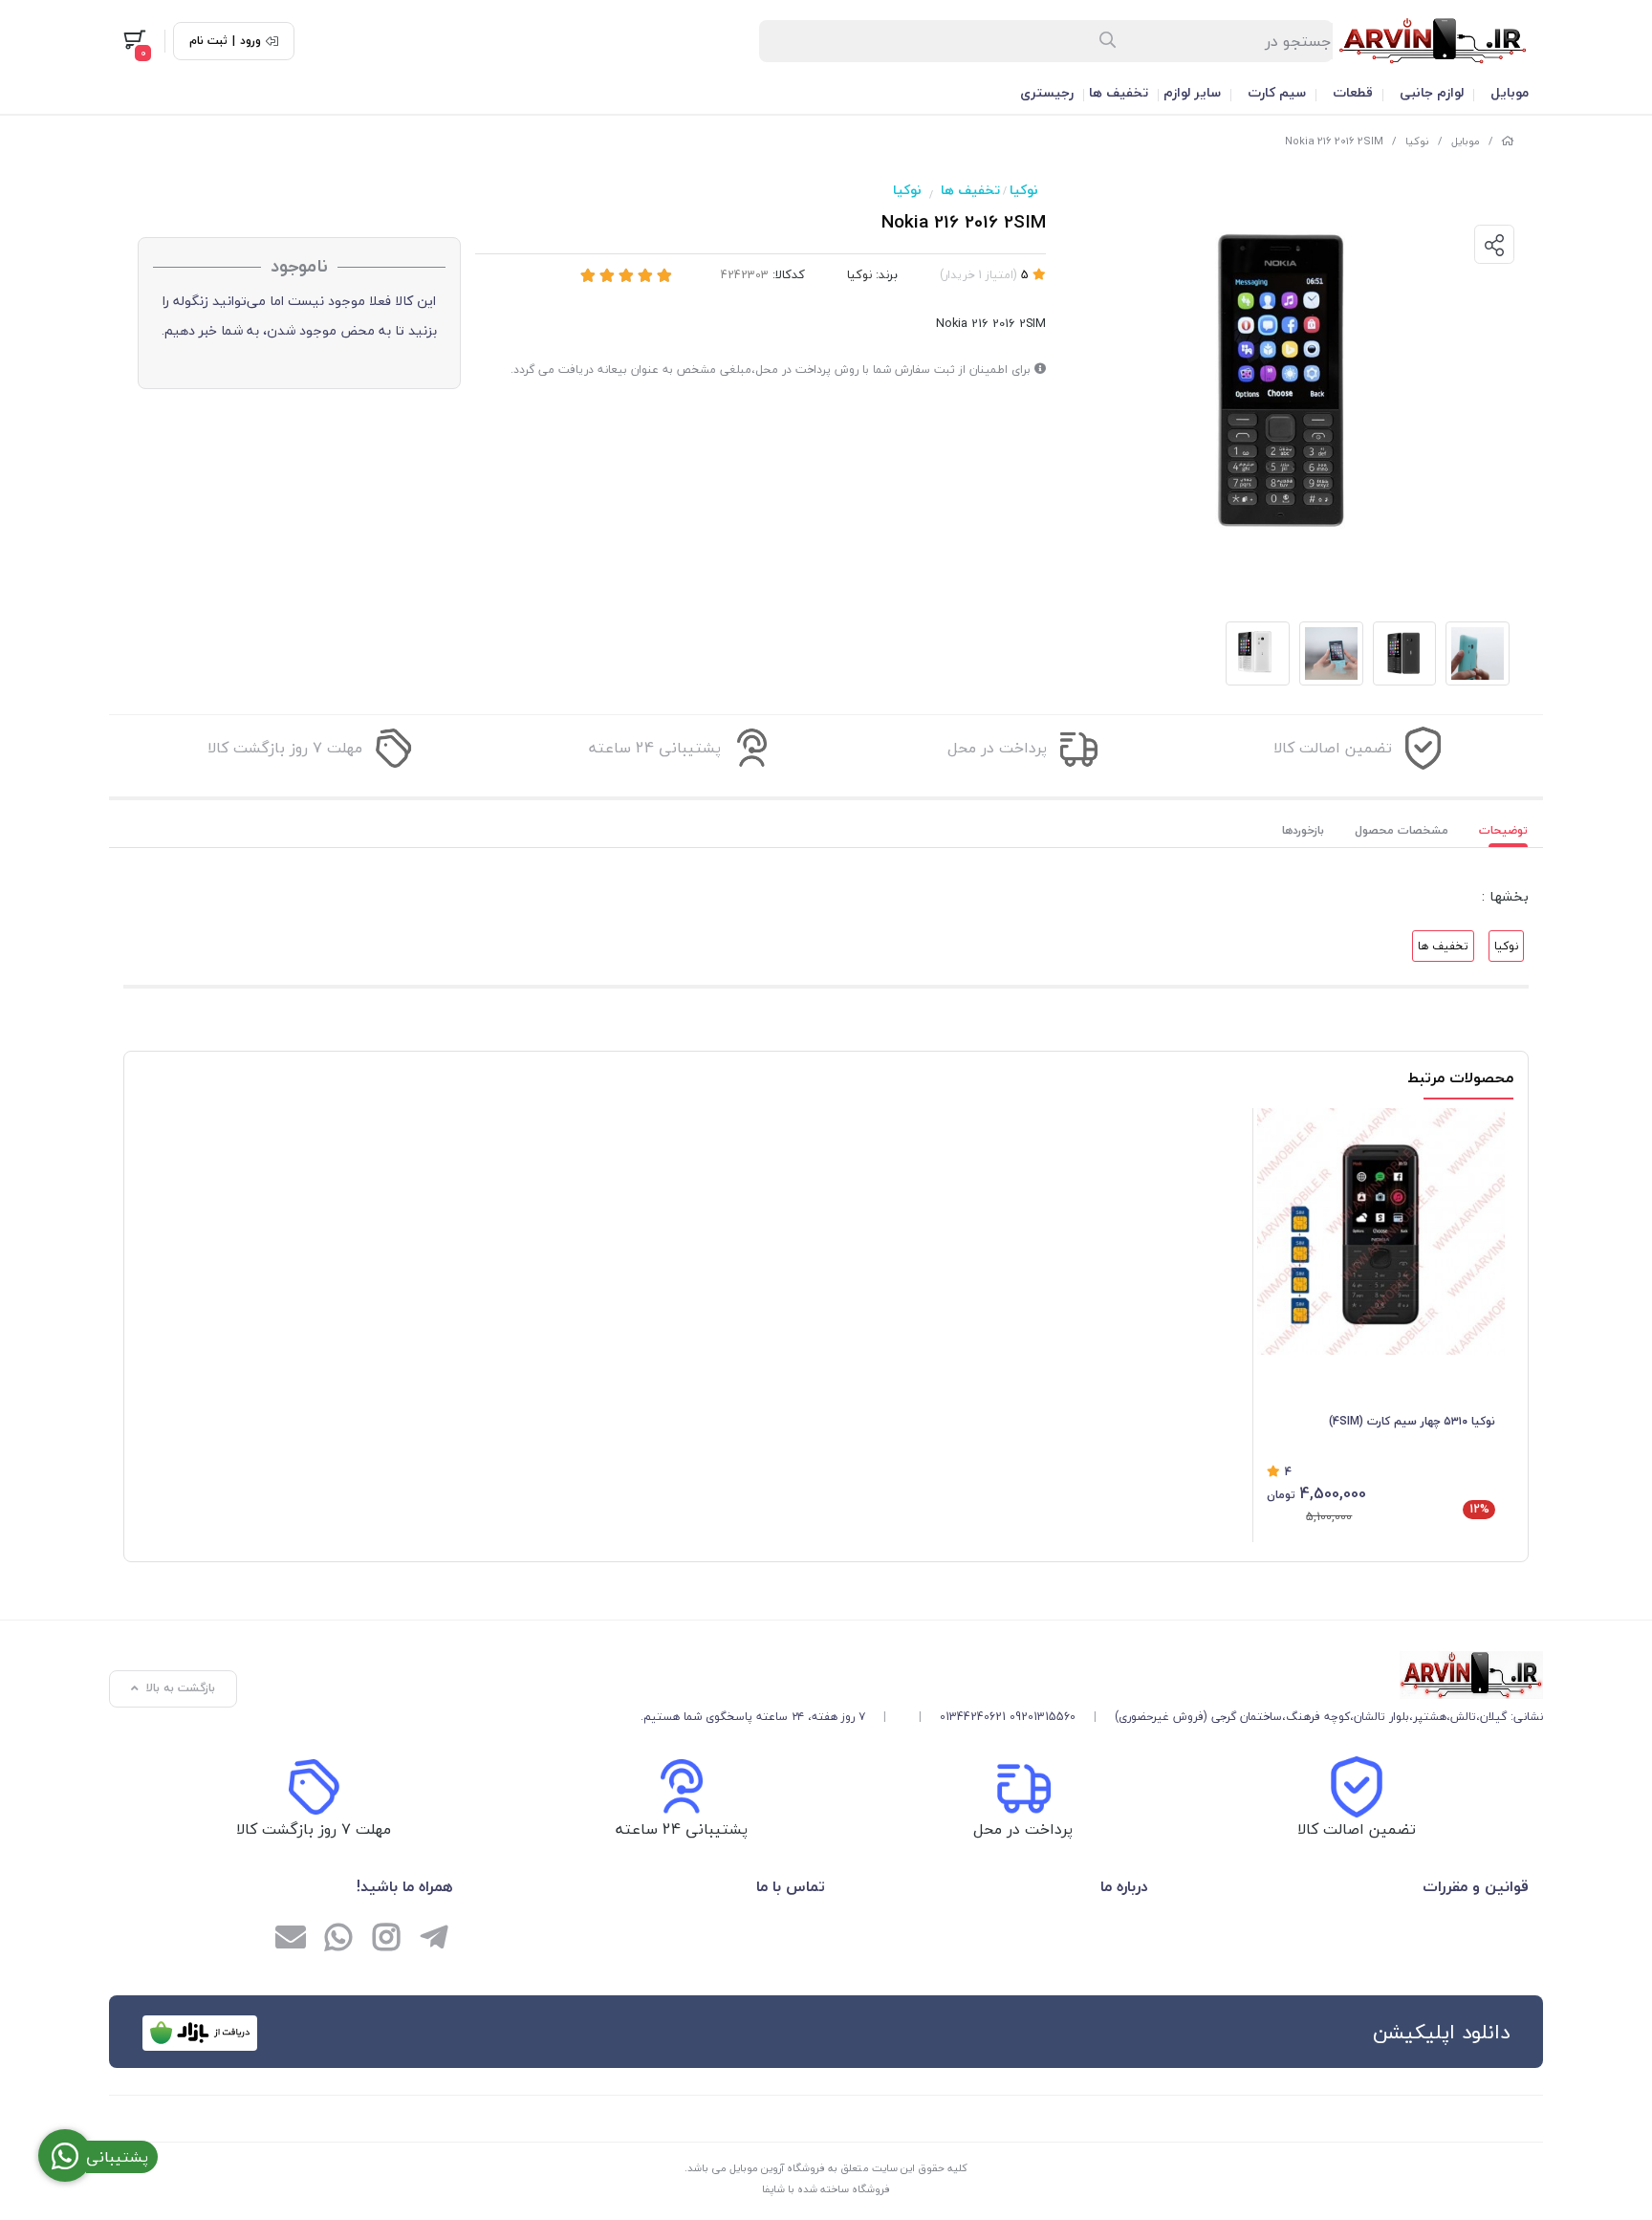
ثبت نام (208, 41)
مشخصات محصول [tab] (1402, 830)
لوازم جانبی (1432, 92)
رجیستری (1047, 92)
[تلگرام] (434, 1940)
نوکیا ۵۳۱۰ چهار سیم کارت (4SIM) (1412, 1421)
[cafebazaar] (200, 2033)
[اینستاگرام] (386, 1940)
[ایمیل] (291, 1940)
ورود (250, 41)
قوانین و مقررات (1476, 1886)
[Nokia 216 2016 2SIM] (1092, 1675)
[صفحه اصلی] (1508, 141)
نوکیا (1417, 141)
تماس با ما (791, 1886)
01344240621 (973, 1717)
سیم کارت (1277, 92)
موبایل (1510, 92)
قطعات (1353, 92)
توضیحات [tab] (1503, 830)
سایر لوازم (1192, 92)
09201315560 (1043, 1717)
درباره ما (1124, 1886)
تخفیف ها (1119, 92)
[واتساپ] (338, 1940)
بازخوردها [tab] (1303, 830)
